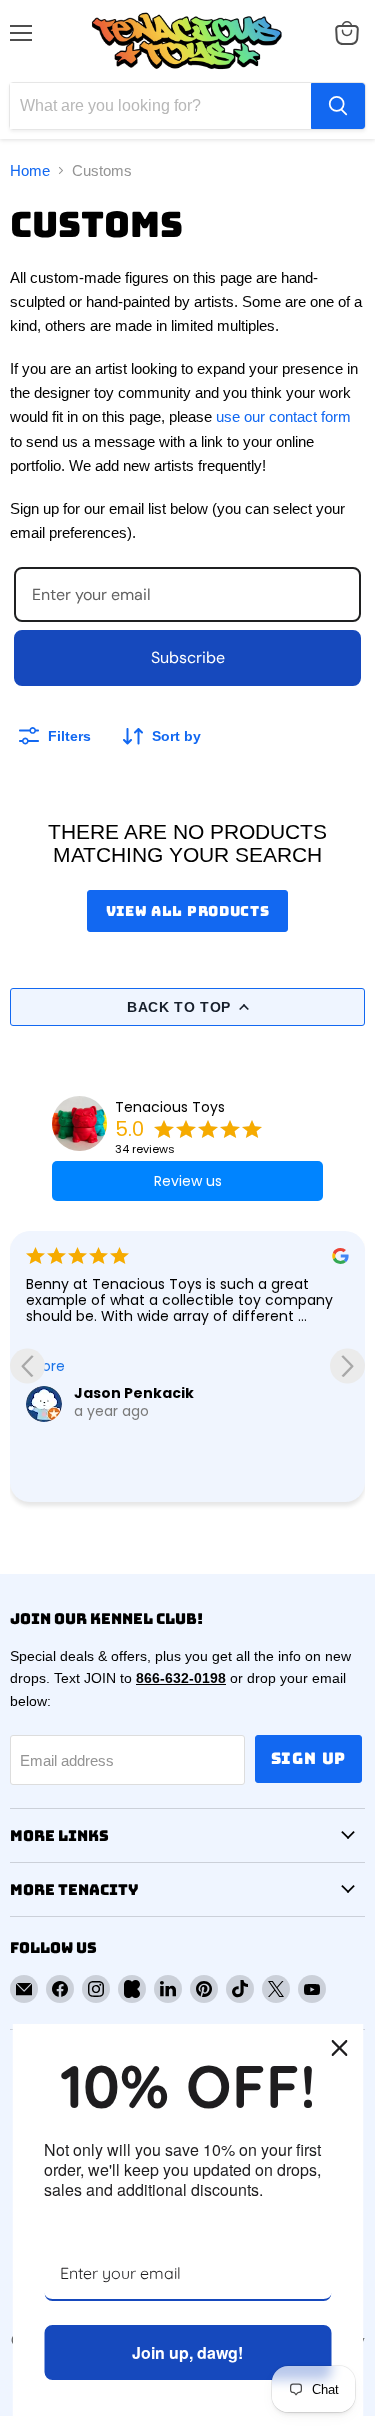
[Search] (338, 106)
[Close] (339, 2048)
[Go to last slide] (27, 1366)
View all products (188, 911)
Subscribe (188, 657)
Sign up (309, 1758)
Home (30, 170)
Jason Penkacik (134, 1393)
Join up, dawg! (187, 2352)
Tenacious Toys (170, 1107)
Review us (188, 1181)
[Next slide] (347, 1366)
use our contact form (283, 416)
